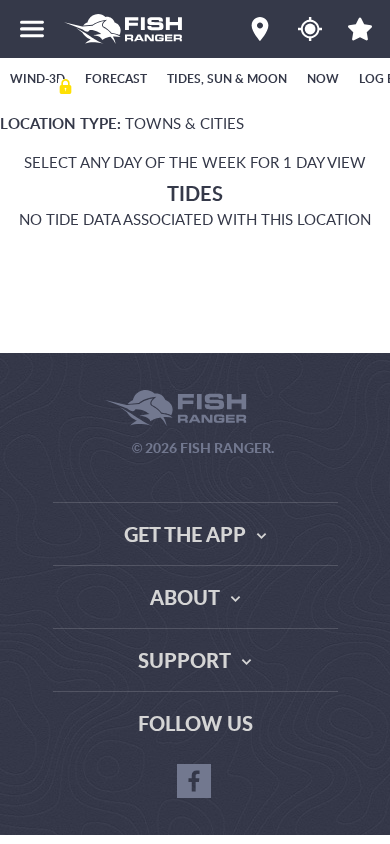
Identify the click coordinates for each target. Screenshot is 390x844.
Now (323, 78)
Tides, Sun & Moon (227, 78)
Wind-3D (37, 78)
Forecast (116, 78)
